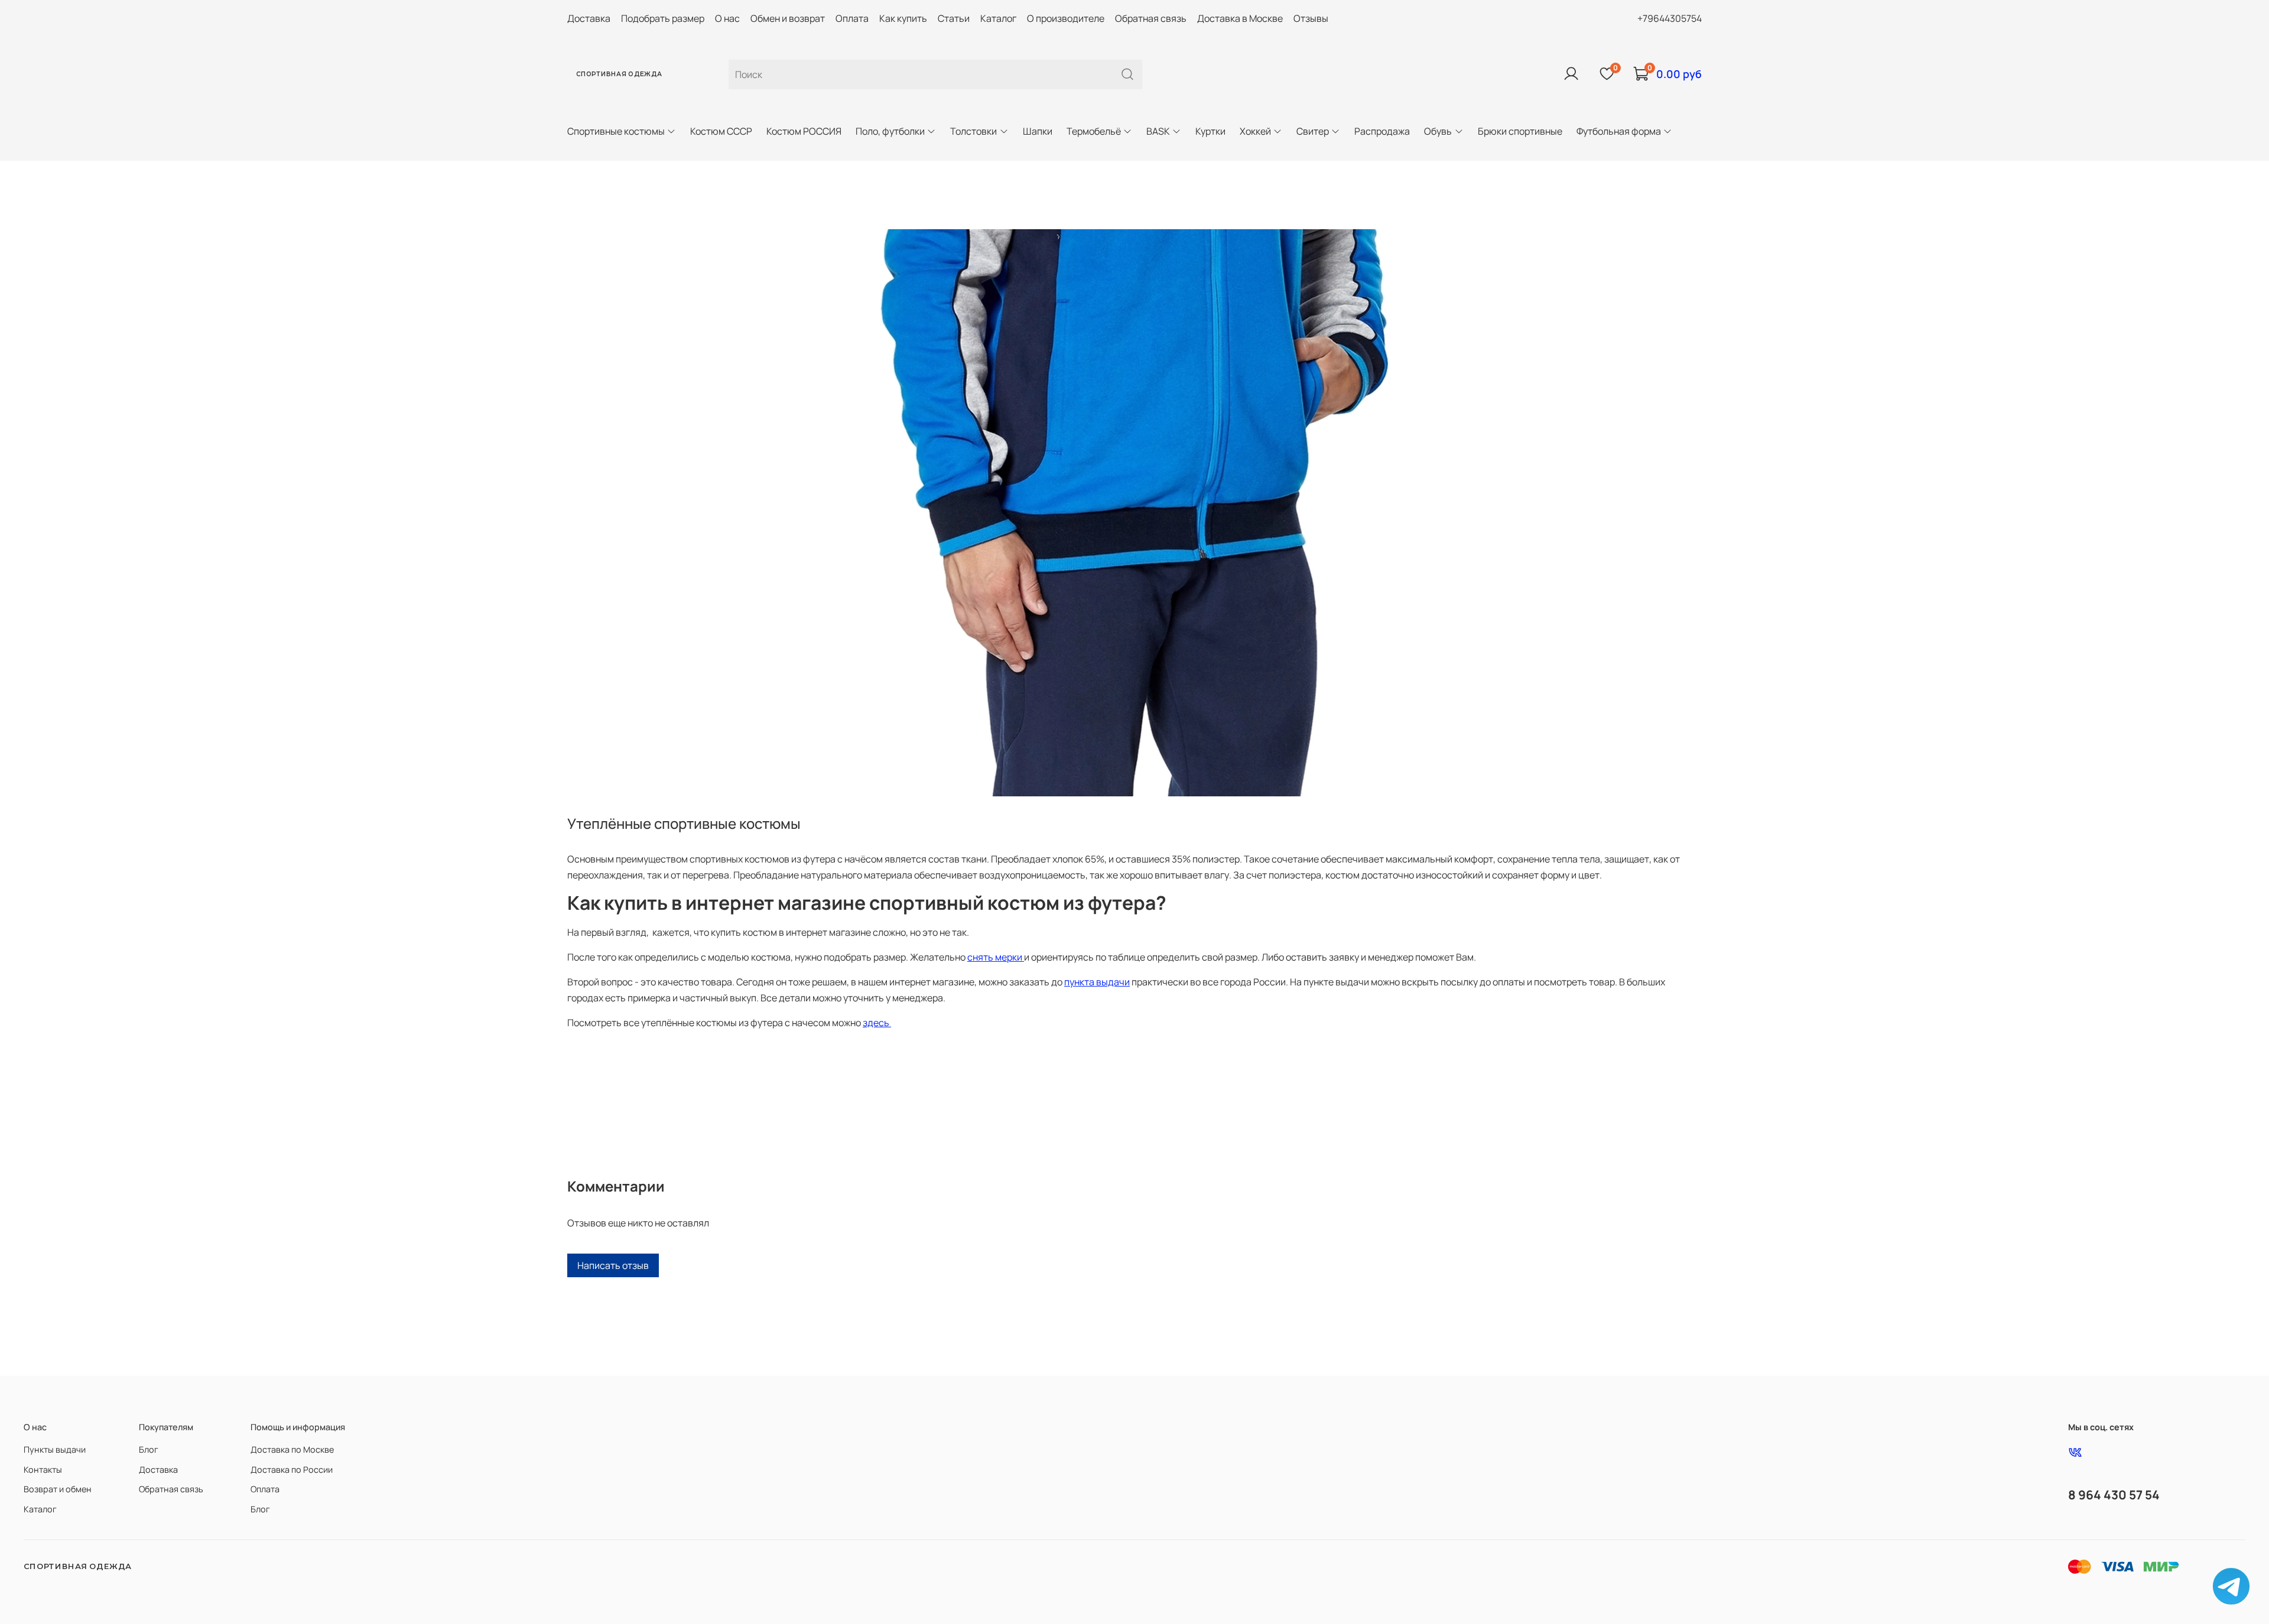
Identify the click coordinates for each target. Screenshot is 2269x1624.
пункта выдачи (1097, 982)
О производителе (1066, 18)
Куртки (1210, 131)
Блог (149, 1449)
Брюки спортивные (1520, 131)
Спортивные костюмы (616, 131)
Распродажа (1382, 131)
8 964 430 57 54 (2114, 1495)
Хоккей (1255, 131)
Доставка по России (292, 1470)
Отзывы (1311, 18)
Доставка (589, 18)
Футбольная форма (1619, 131)
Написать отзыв (613, 1265)
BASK (1158, 131)
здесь (877, 1023)
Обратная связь (1151, 18)
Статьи (954, 18)
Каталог (998, 18)
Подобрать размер (663, 18)
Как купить (903, 18)
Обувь (1438, 131)
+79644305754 (1670, 18)
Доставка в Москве (1240, 18)
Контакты (43, 1470)
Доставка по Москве (292, 1449)
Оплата (852, 18)
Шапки (1038, 131)
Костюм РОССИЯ (804, 131)
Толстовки (973, 131)
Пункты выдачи (55, 1449)
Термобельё (1094, 131)
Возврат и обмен (58, 1489)
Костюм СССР (721, 131)
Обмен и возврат (788, 18)
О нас (727, 18)
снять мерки (996, 957)
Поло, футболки (890, 131)
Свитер (1313, 131)
